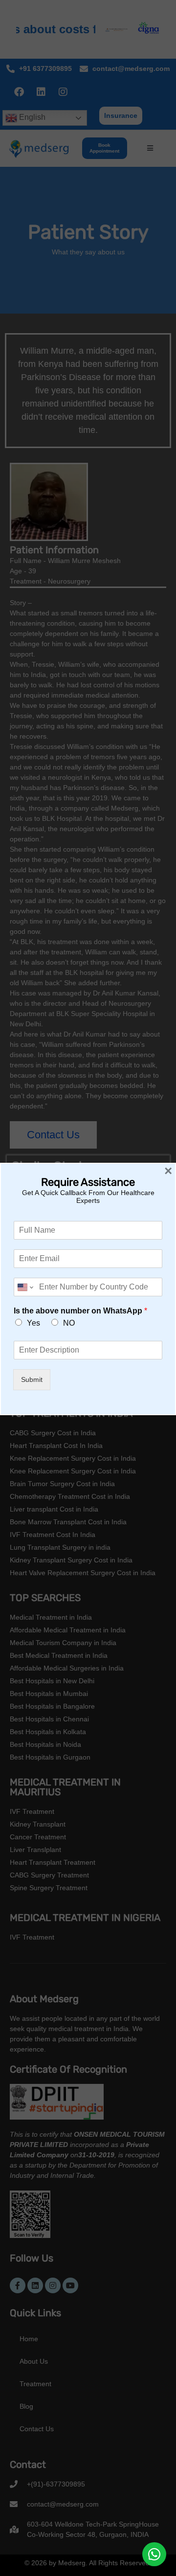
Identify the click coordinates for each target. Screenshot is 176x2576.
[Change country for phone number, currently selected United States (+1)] (25, 1287)
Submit (32, 1379)
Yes (33, 1323)
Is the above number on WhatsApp (80, 1311)
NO (69, 1323)
